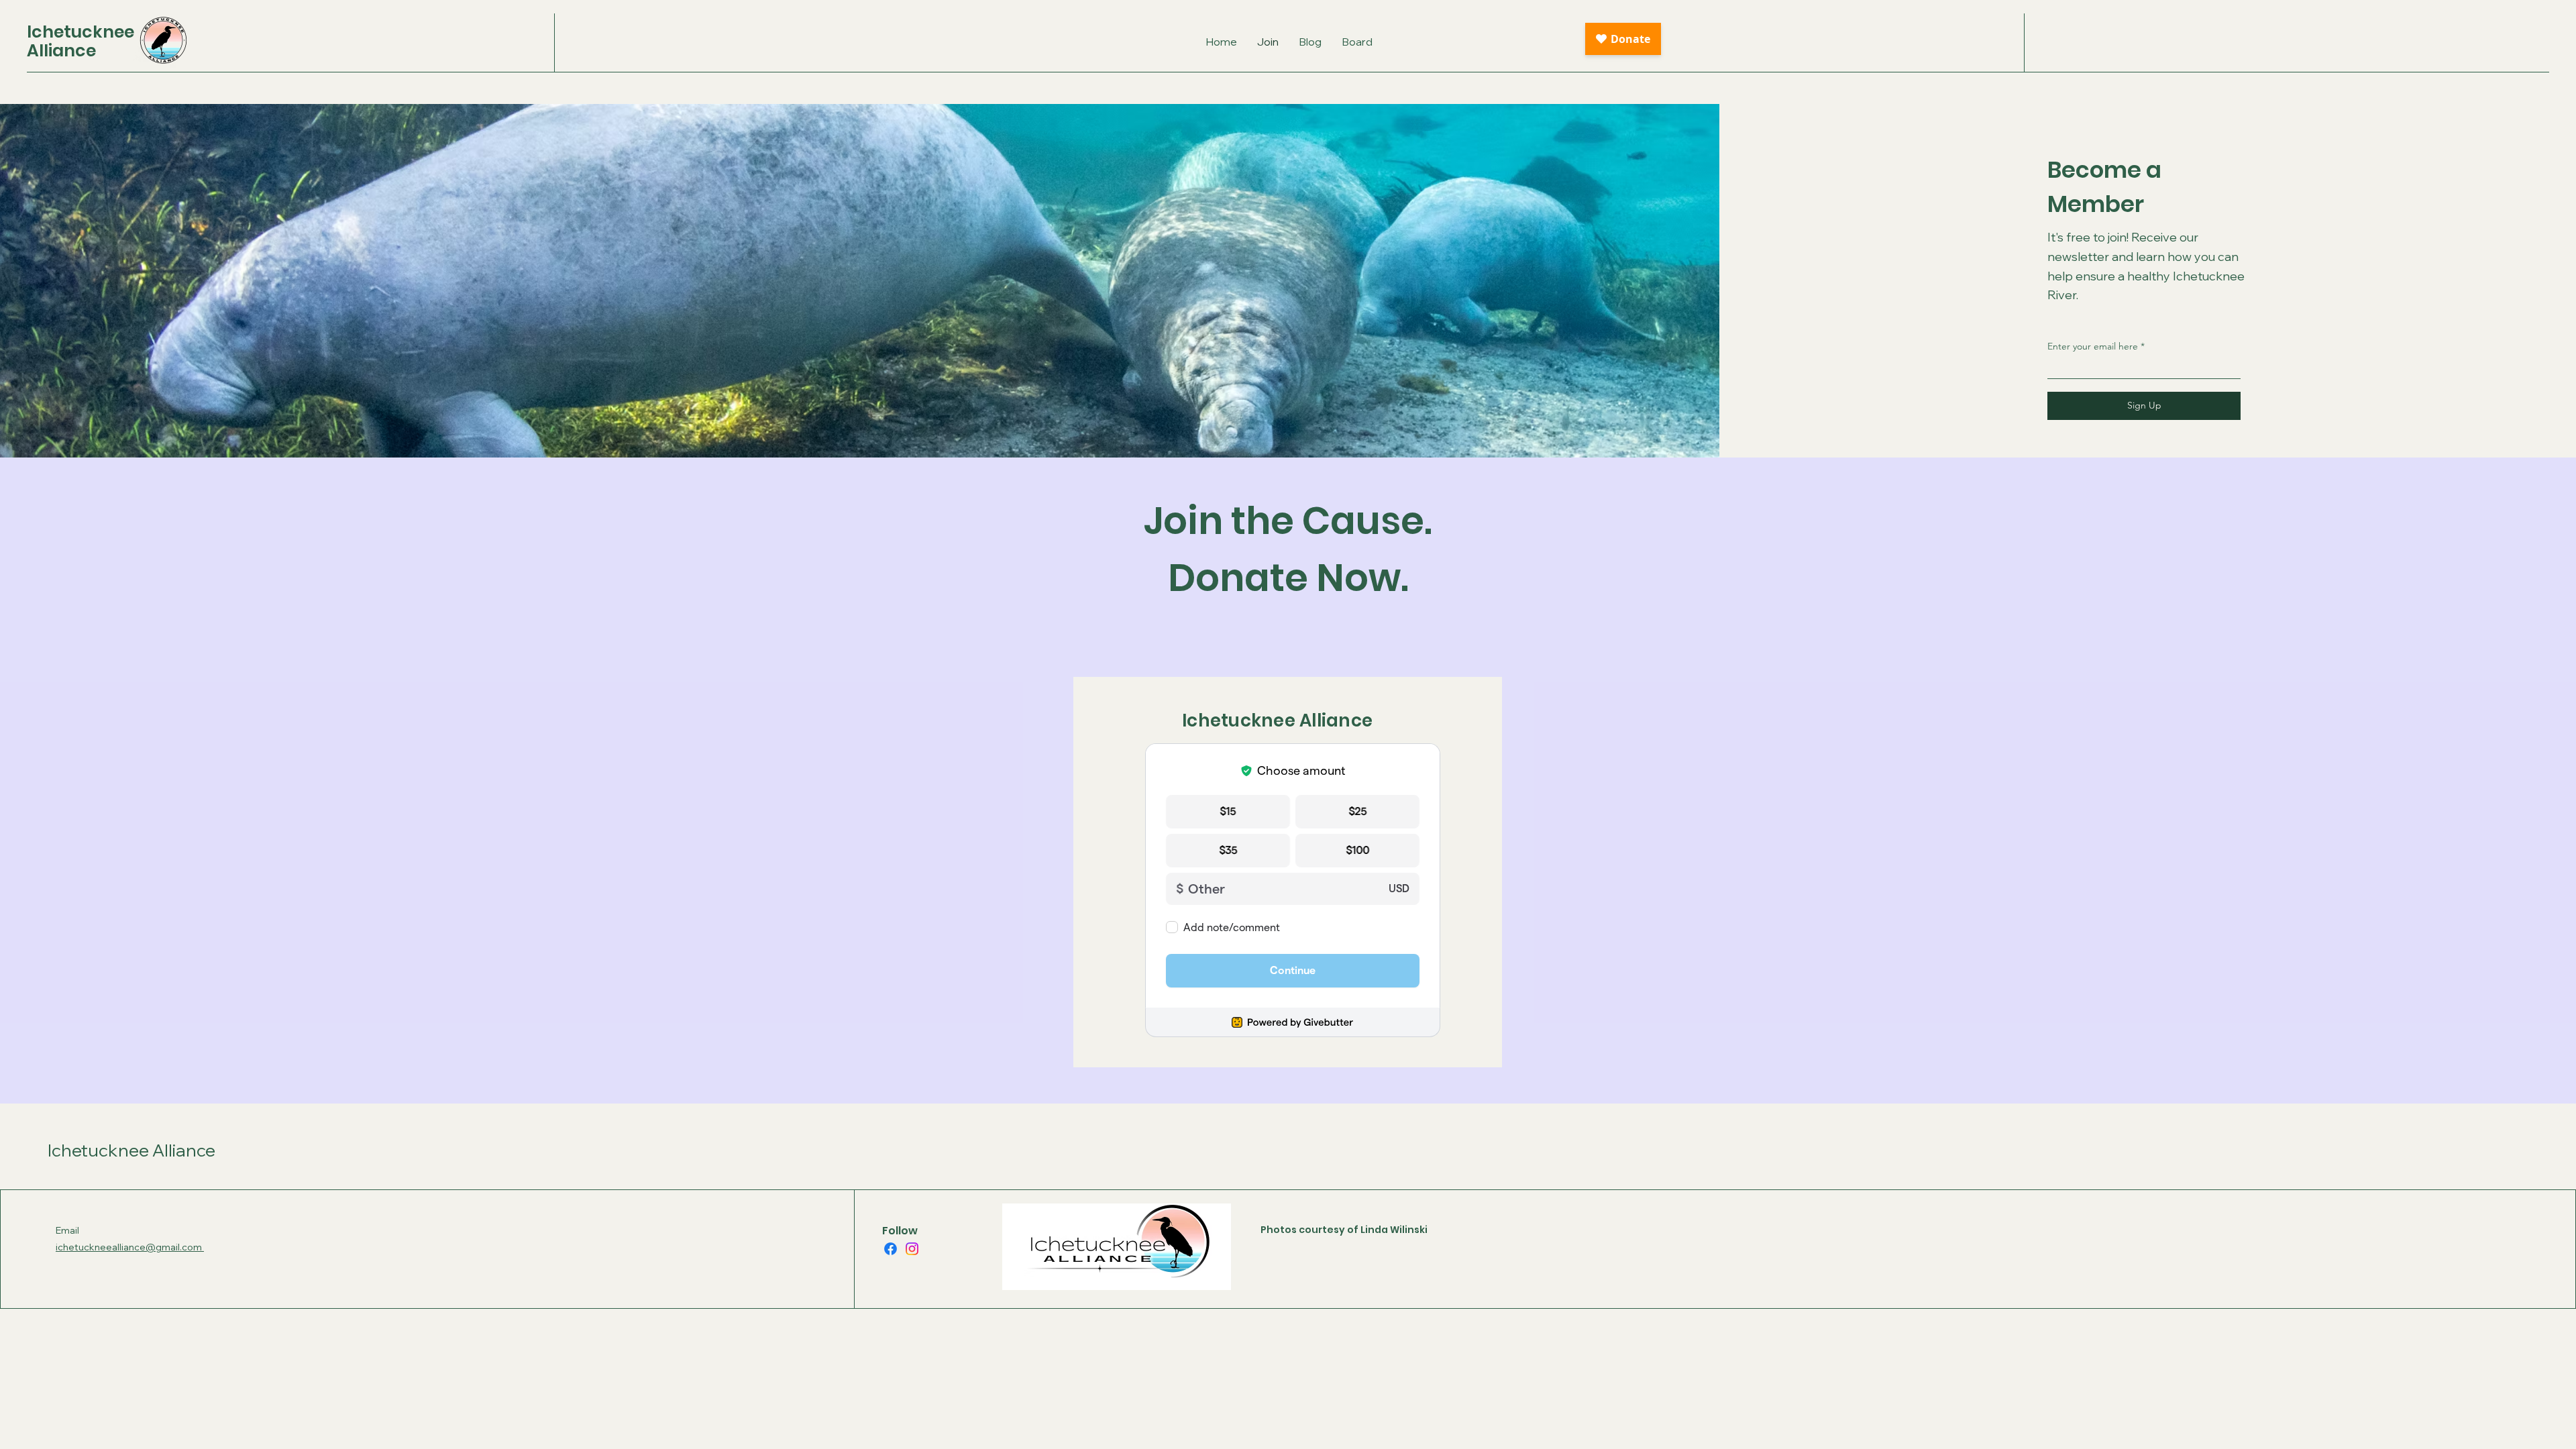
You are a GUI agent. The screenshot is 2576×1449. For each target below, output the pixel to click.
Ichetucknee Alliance (131, 1150)
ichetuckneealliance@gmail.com (130, 1247)
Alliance (61, 51)
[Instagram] (912, 1249)
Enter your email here (2093, 346)
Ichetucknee (80, 32)
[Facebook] (891, 1249)
